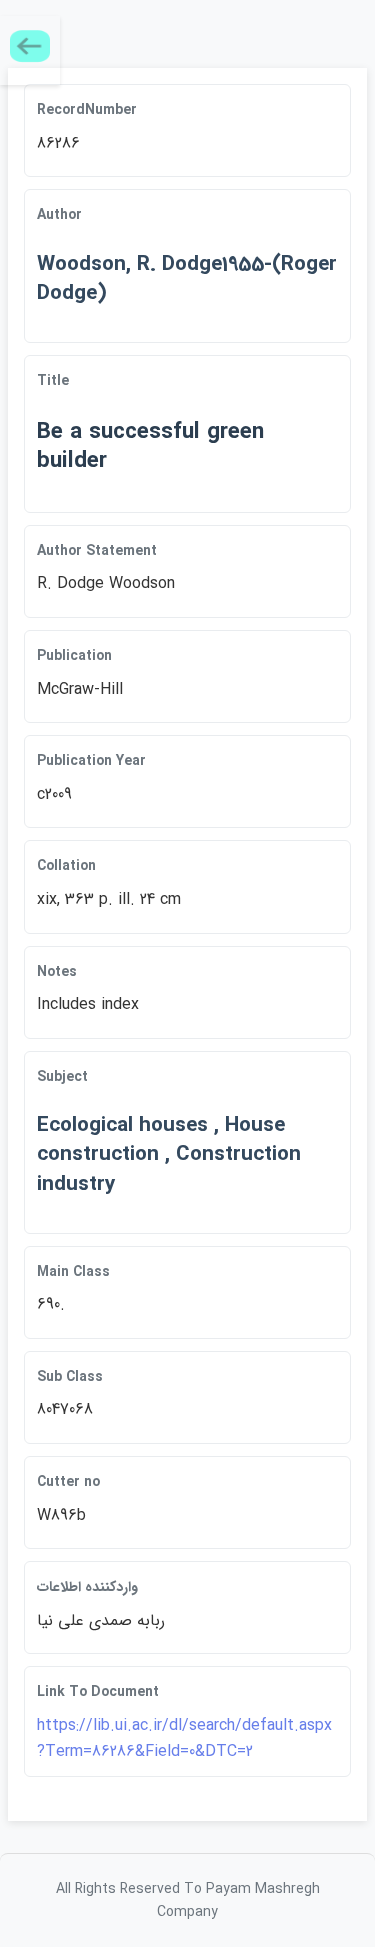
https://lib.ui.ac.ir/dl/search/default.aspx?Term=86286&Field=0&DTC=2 (184, 1738)
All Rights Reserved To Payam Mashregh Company (188, 1900)
